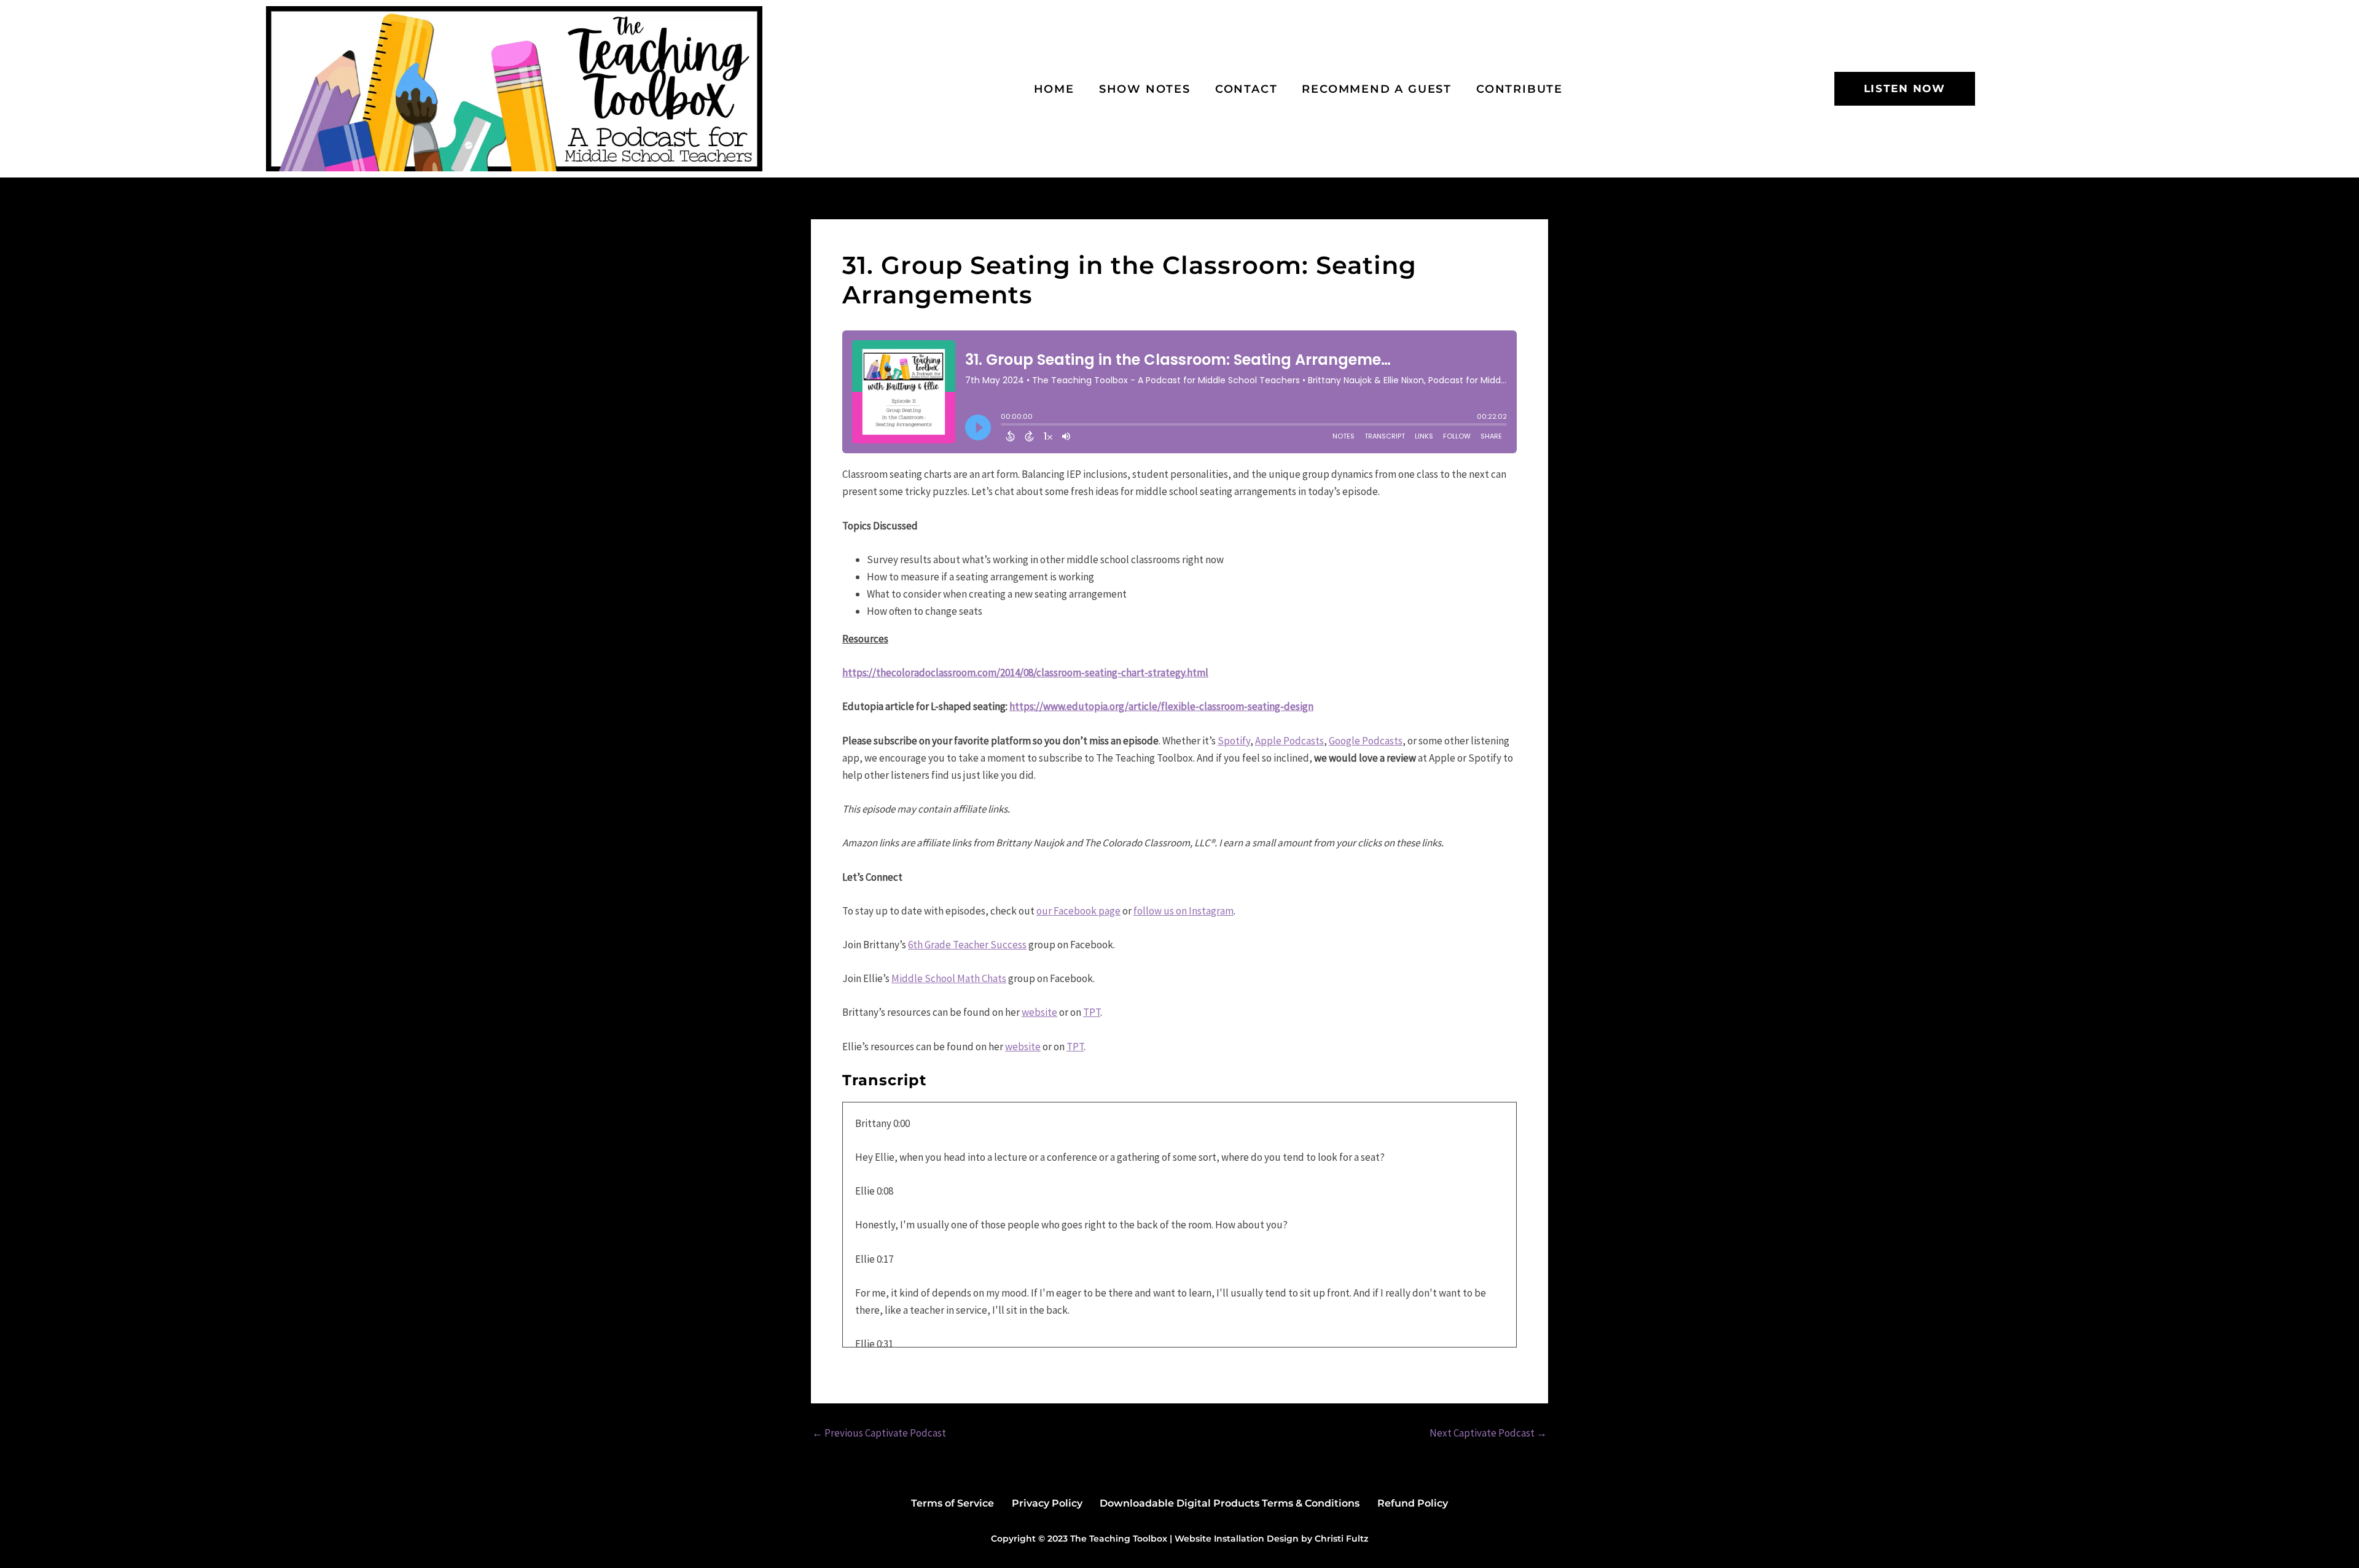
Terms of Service (953, 1503)
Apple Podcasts (1289, 741)
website (1039, 1012)
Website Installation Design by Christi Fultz (1271, 1539)
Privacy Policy (1047, 1503)
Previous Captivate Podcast (879, 1433)
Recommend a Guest (1377, 89)
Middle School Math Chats (949, 978)
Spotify (1234, 741)
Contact (1246, 89)
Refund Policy (1413, 1503)
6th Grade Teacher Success (967, 945)
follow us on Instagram (1183, 911)
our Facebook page (1078, 911)
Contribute (1520, 89)
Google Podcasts (1366, 741)
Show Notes (1145, 89)
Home (1054, 89)
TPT (1092, 1012)
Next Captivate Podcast (1488, 1433)
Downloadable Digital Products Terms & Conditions (1230, 1503)
